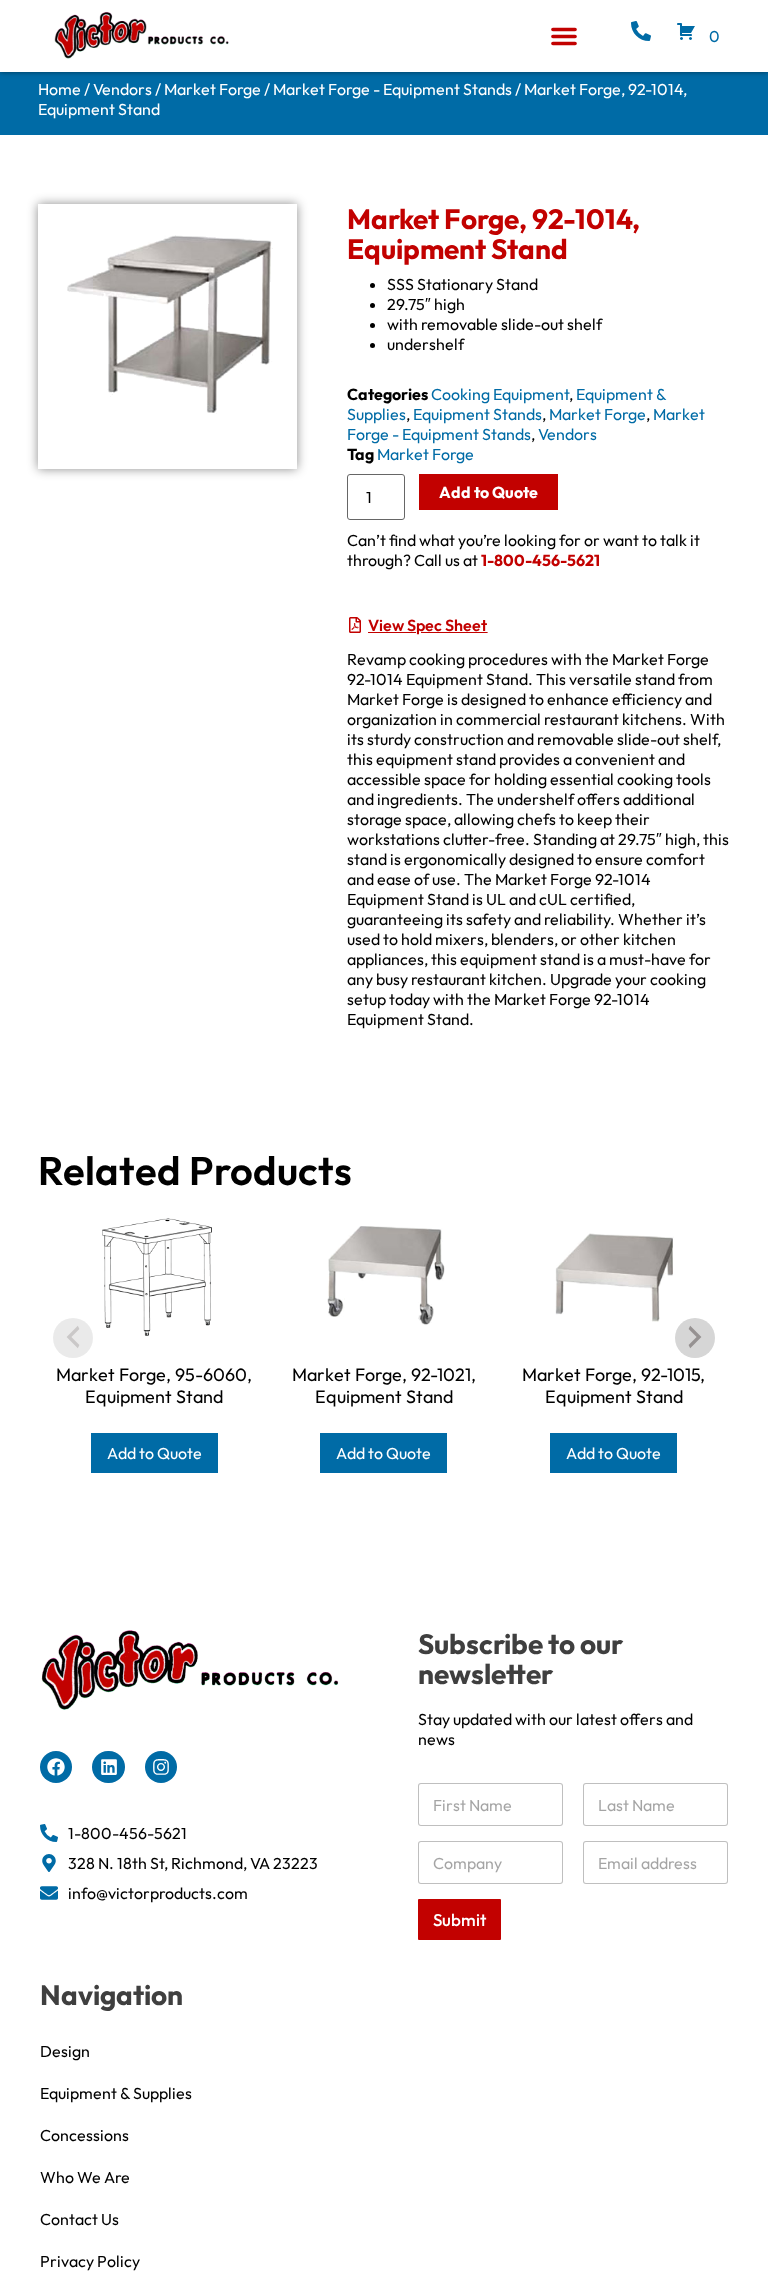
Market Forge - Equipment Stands (392, 89)
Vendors (122, 89)
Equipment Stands (477, 414)
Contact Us (79, 2219)
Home (59, 89)
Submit (459, 1919)
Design (65, 2051)
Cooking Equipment (500, 394)
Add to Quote (488, 492)
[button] (564, 36)
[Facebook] (56, 1767)
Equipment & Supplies (116, 2093)
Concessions (84, 2135)
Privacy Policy (90, 2261)
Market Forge (212, 89)
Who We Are (85, 2177)
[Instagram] (161, 1767)
